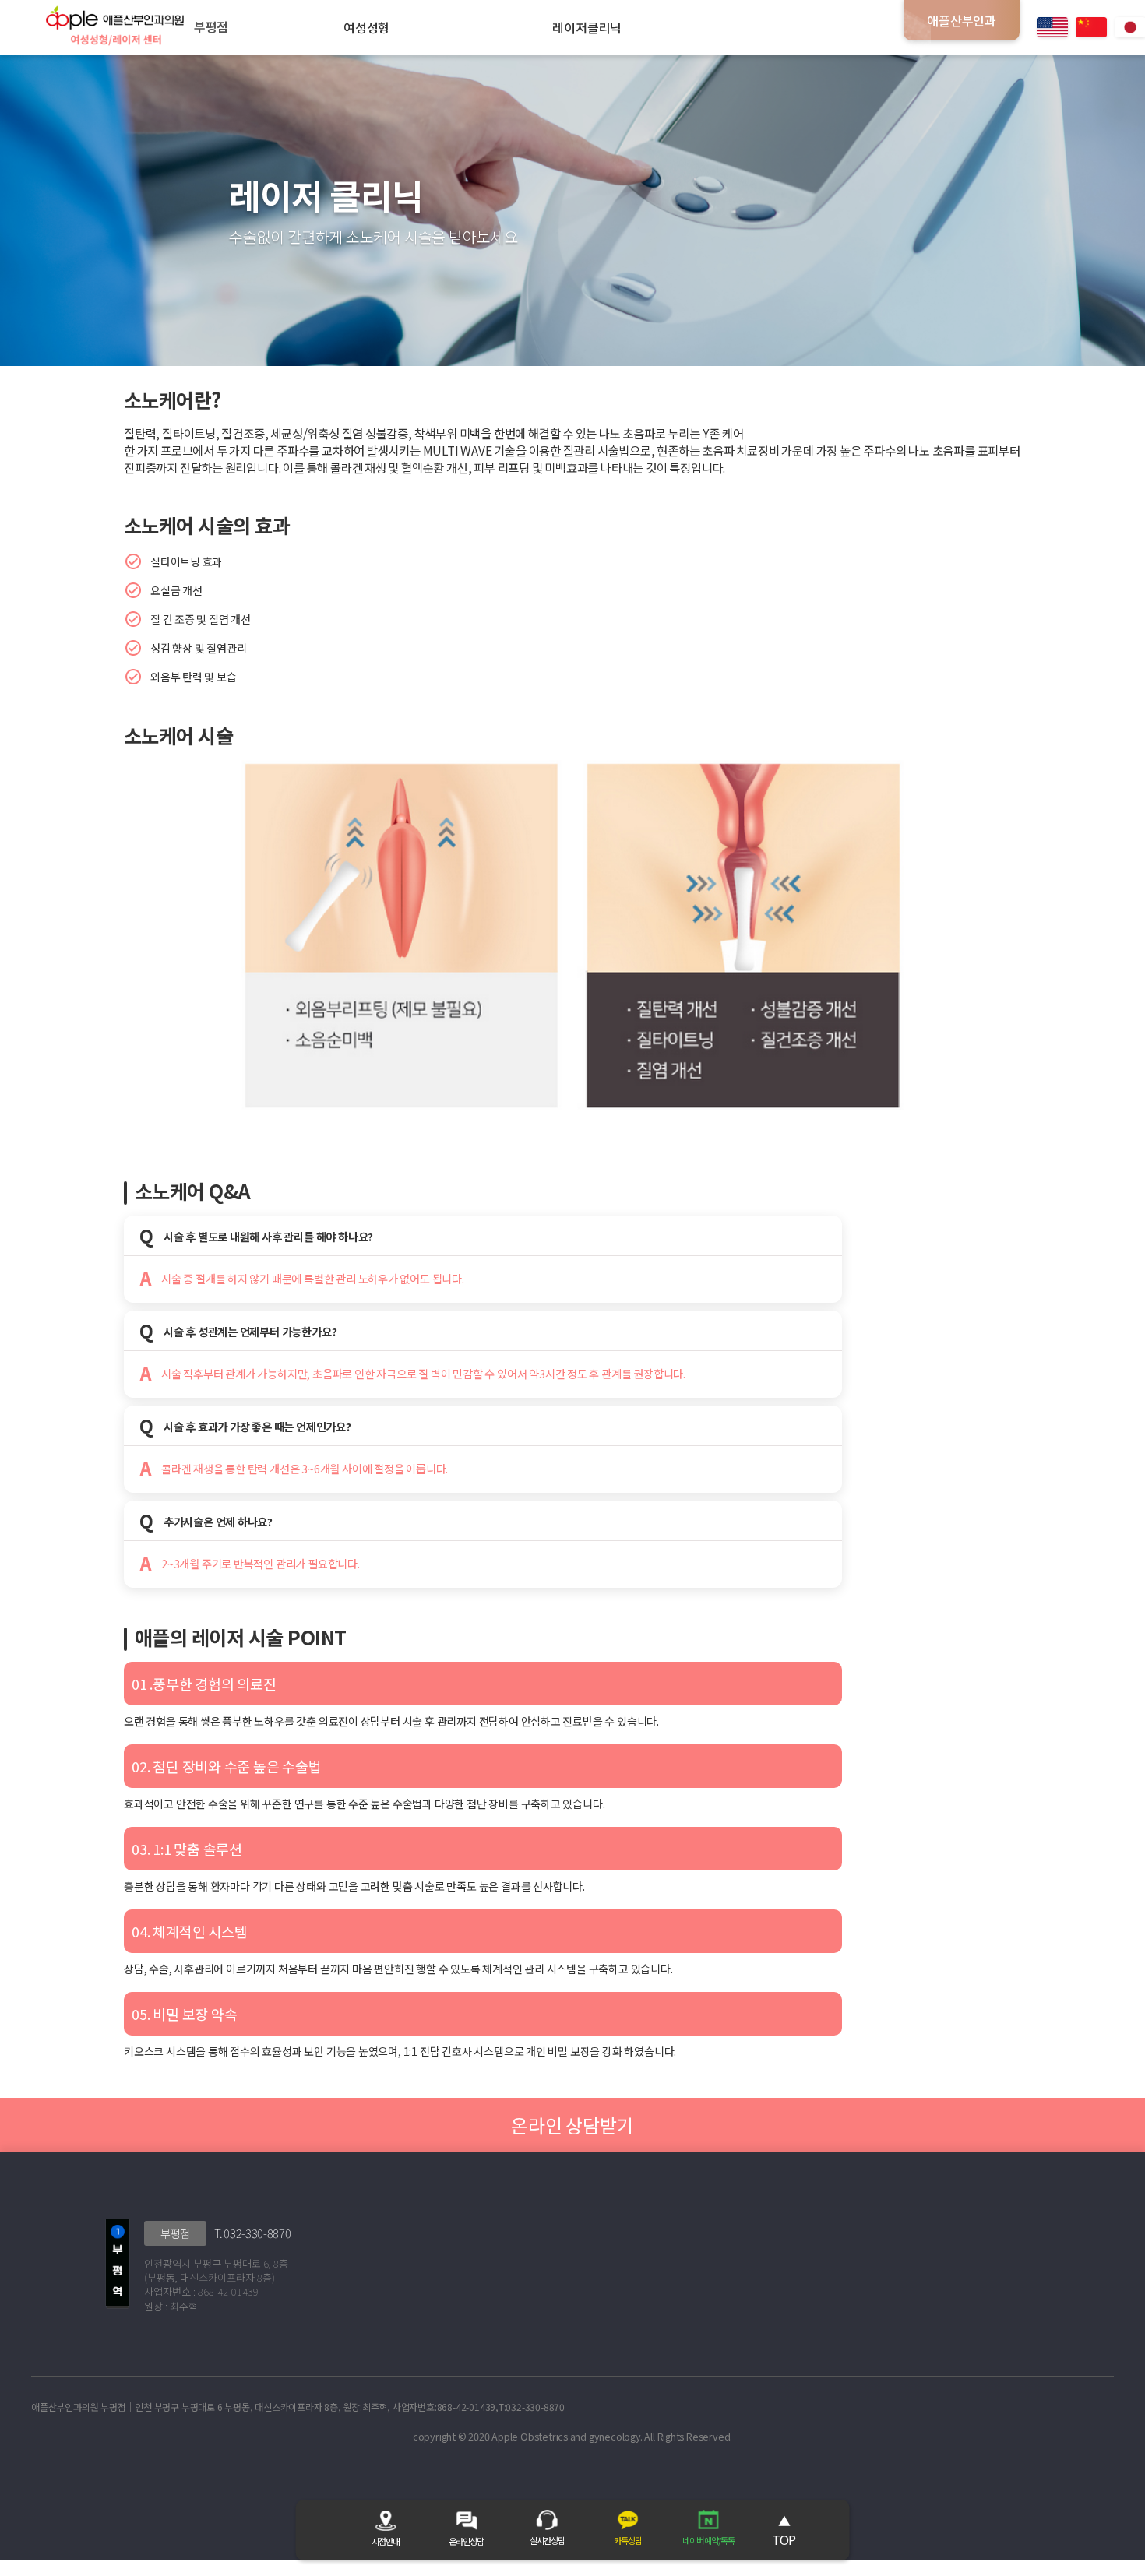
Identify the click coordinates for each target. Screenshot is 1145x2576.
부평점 (175, 2233)
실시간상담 (547, 2540)
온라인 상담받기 (572, 2125)
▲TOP (784, 2530)
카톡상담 (628, 2540)
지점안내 (386, 2541)
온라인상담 (466, 2541)
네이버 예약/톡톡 (708, 2540)
